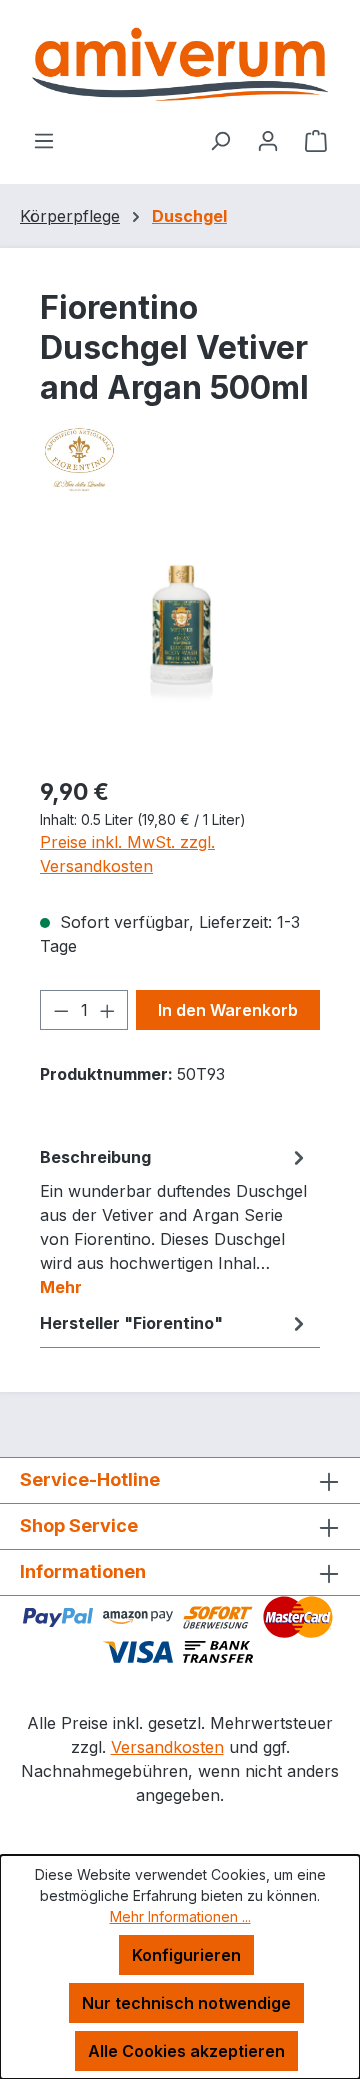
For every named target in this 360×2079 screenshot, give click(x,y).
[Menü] (44, 140)
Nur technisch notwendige (186, 2003)
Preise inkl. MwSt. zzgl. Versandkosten (127, 854)
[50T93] (180, 646)
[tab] (175, 1221)
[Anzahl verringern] (61, 1010)
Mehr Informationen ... (180, 1916)
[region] (180, 646)
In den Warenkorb (228, 1010)
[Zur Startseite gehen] (180, 64)
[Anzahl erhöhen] (108, 1010)
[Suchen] (220, 140)
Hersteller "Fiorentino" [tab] (131, 1323)
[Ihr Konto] (268, 140)
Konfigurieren (186, 1955)
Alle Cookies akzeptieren (186, 2051)
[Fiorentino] (180, 459)
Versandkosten (167, 1747)
